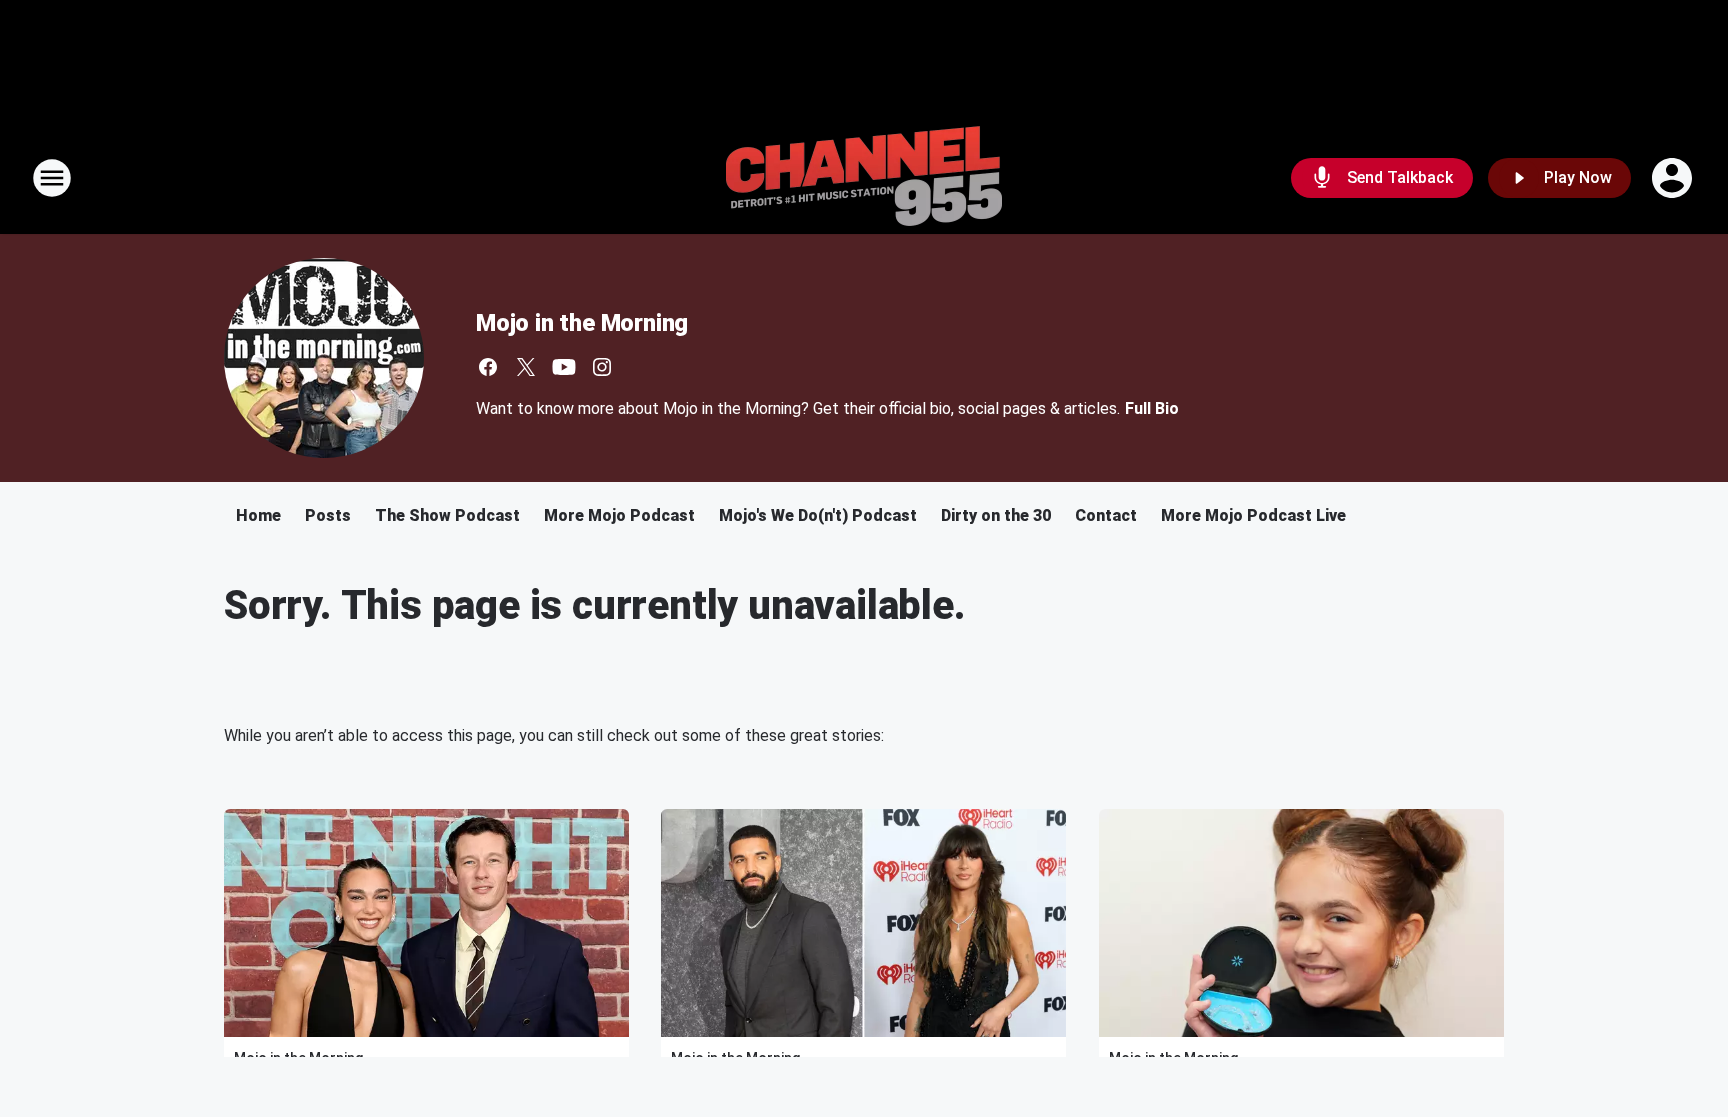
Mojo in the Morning (582, 323)
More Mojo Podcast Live (1253, 515)
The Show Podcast (447, 515)
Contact (1106, 515)
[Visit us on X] (526, 367)
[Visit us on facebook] (488, 367)
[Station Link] (864, 178)
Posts (328, 515)
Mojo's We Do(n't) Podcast (818, 515)
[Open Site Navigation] (52, 178)
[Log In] (1674, 178)
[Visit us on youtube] (564, 367)
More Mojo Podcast (619, 515)
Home (258, 515)
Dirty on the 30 (996, 515)
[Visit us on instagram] (602, 367)
